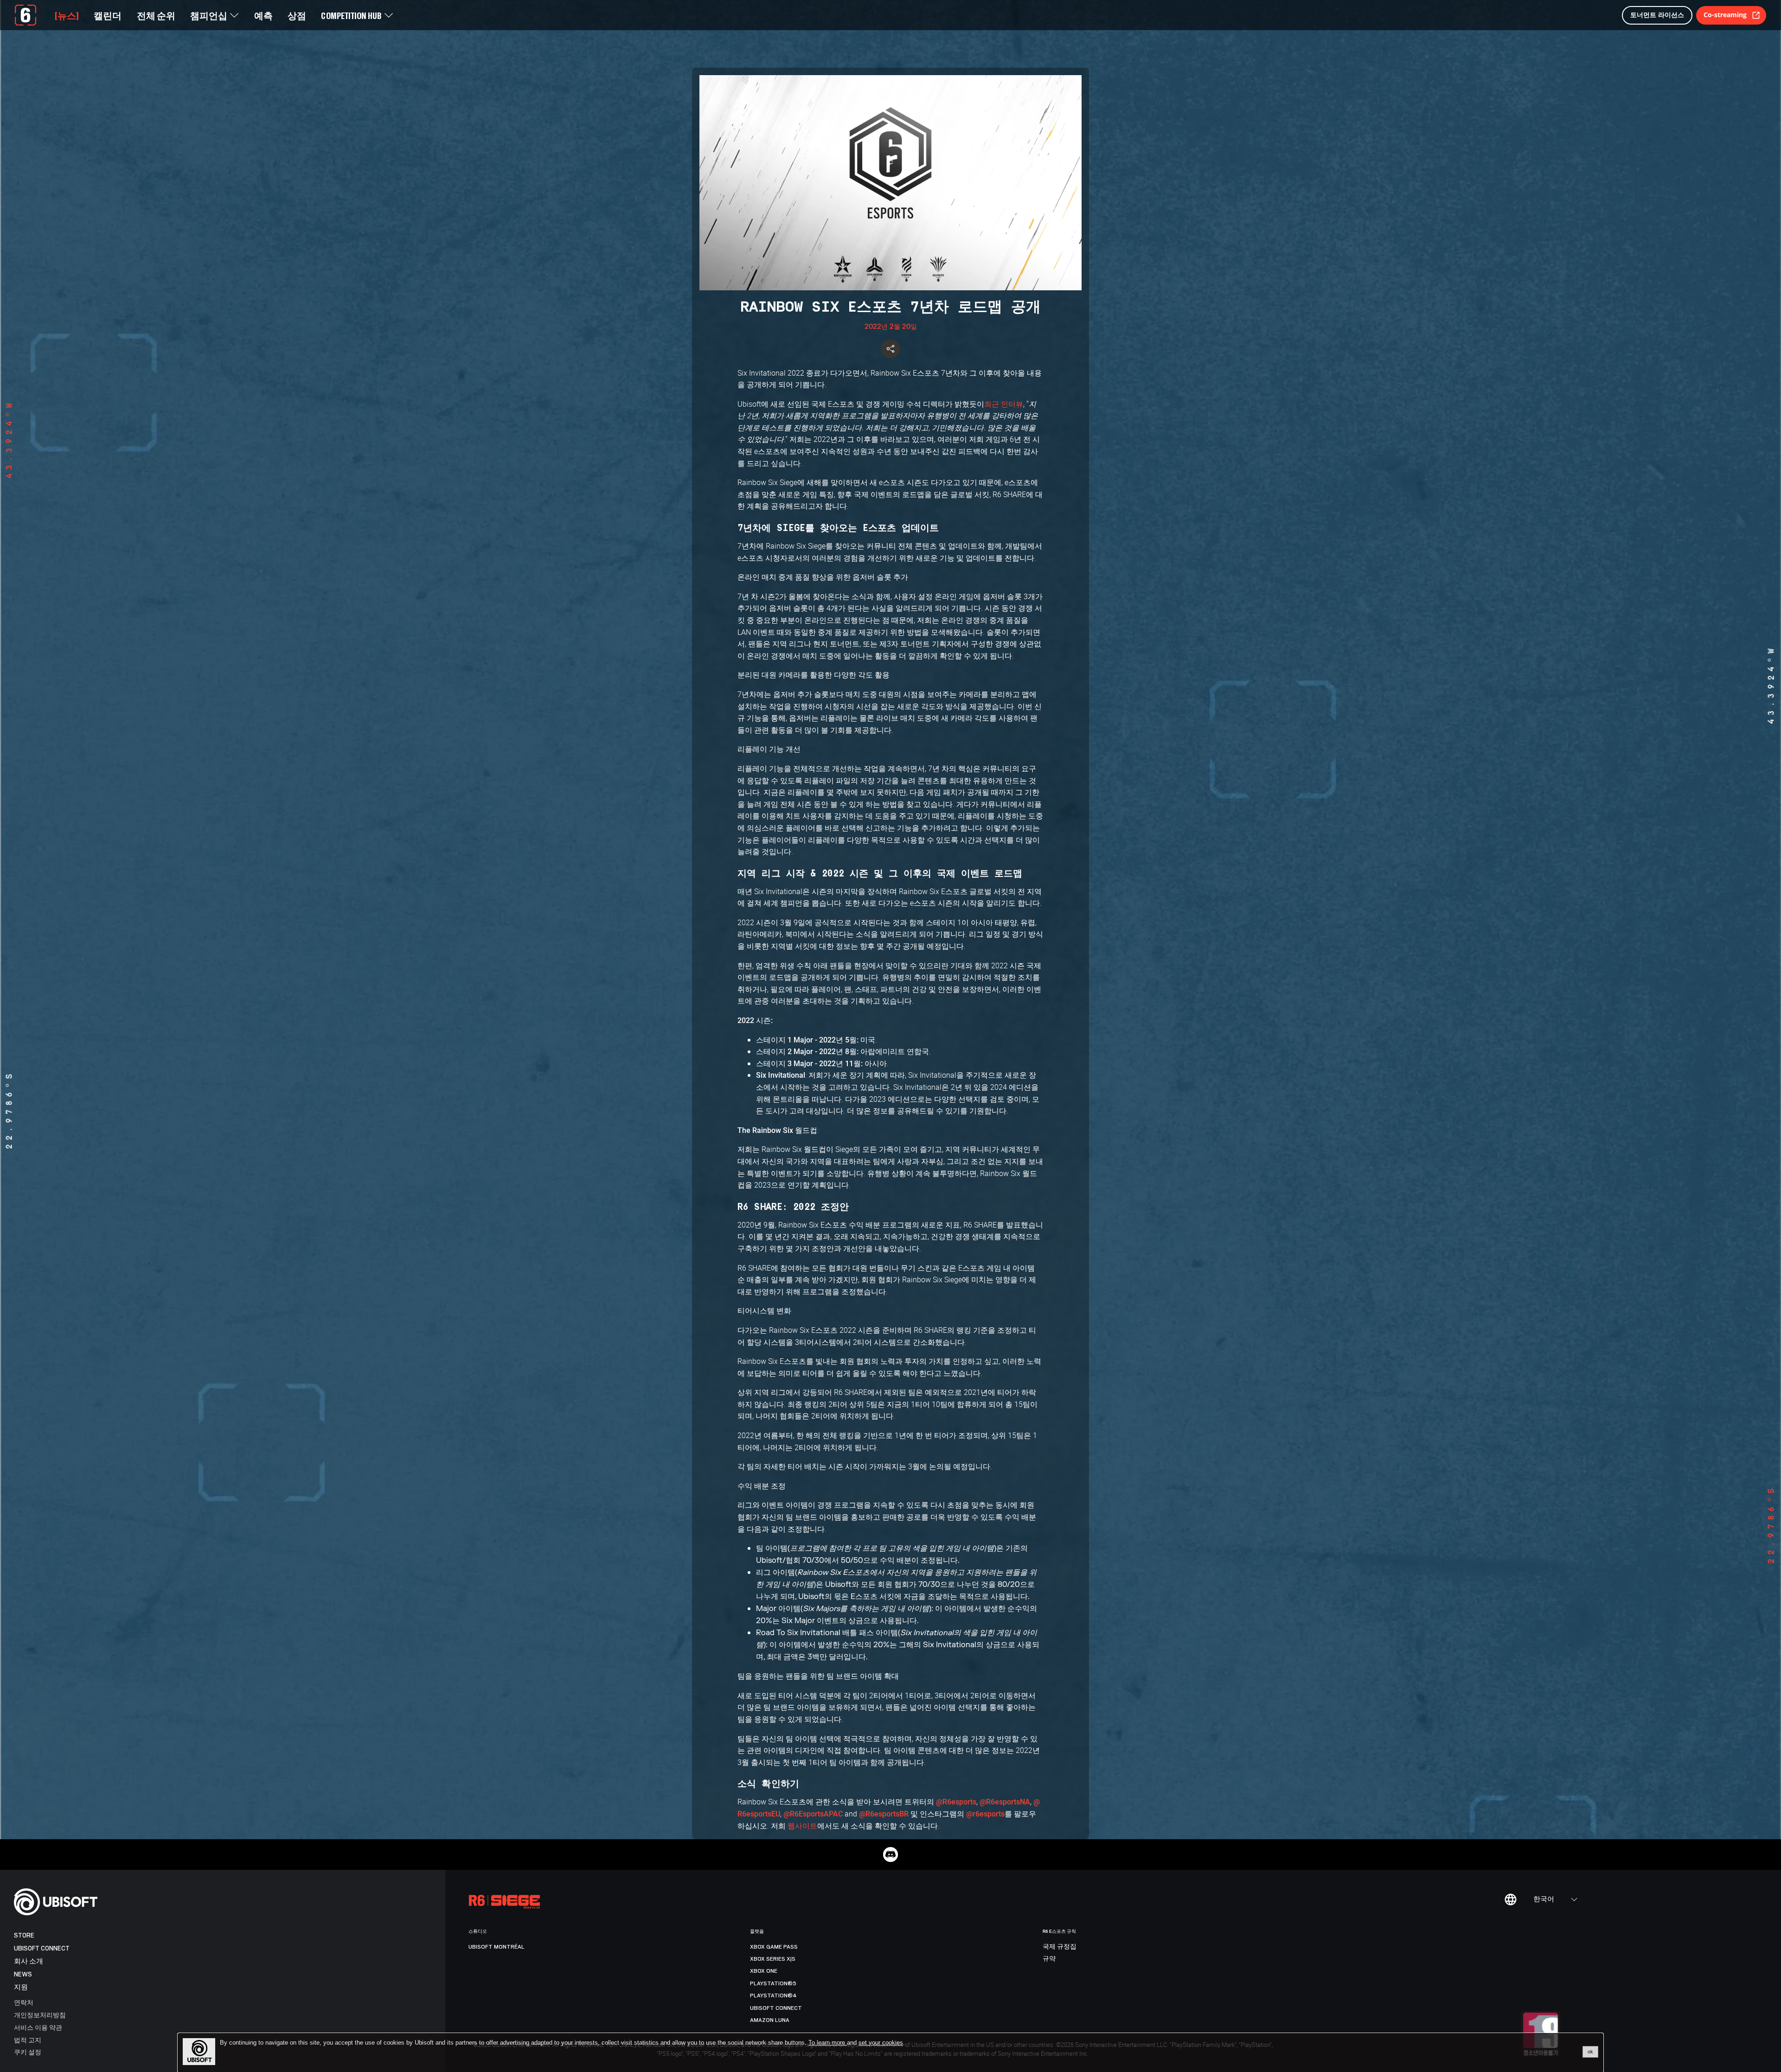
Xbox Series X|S (773, 1959)
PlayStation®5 (773, 1983)
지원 (21, 1987)
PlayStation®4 (773, 1995)
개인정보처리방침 (40, 2015)
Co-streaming (1725, 15)
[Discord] (890, 1855)
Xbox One (764, 1971)
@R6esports (956, 1802)
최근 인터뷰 (1004, 404)
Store (24, 1935)
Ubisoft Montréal (497, 1947)
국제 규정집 (1060, 1947)
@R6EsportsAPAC (813, 1814)
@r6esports (985, 1814)
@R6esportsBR (884, 1814)
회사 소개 (29, 1961)
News (23, 1974)
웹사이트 (802, 1826)
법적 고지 (28, 2040)
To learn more (828, 2043)
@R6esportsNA (1005, 1802)
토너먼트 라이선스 (1657, 15)
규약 (1049, 1959)
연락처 (24, 2002)
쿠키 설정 (28, 2052)
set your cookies (881, 2043)
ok (1590, 2052)
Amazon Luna (770, 2020)
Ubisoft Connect (42, 1948)
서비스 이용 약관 (38, 2027)
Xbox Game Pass (774, 1947)
